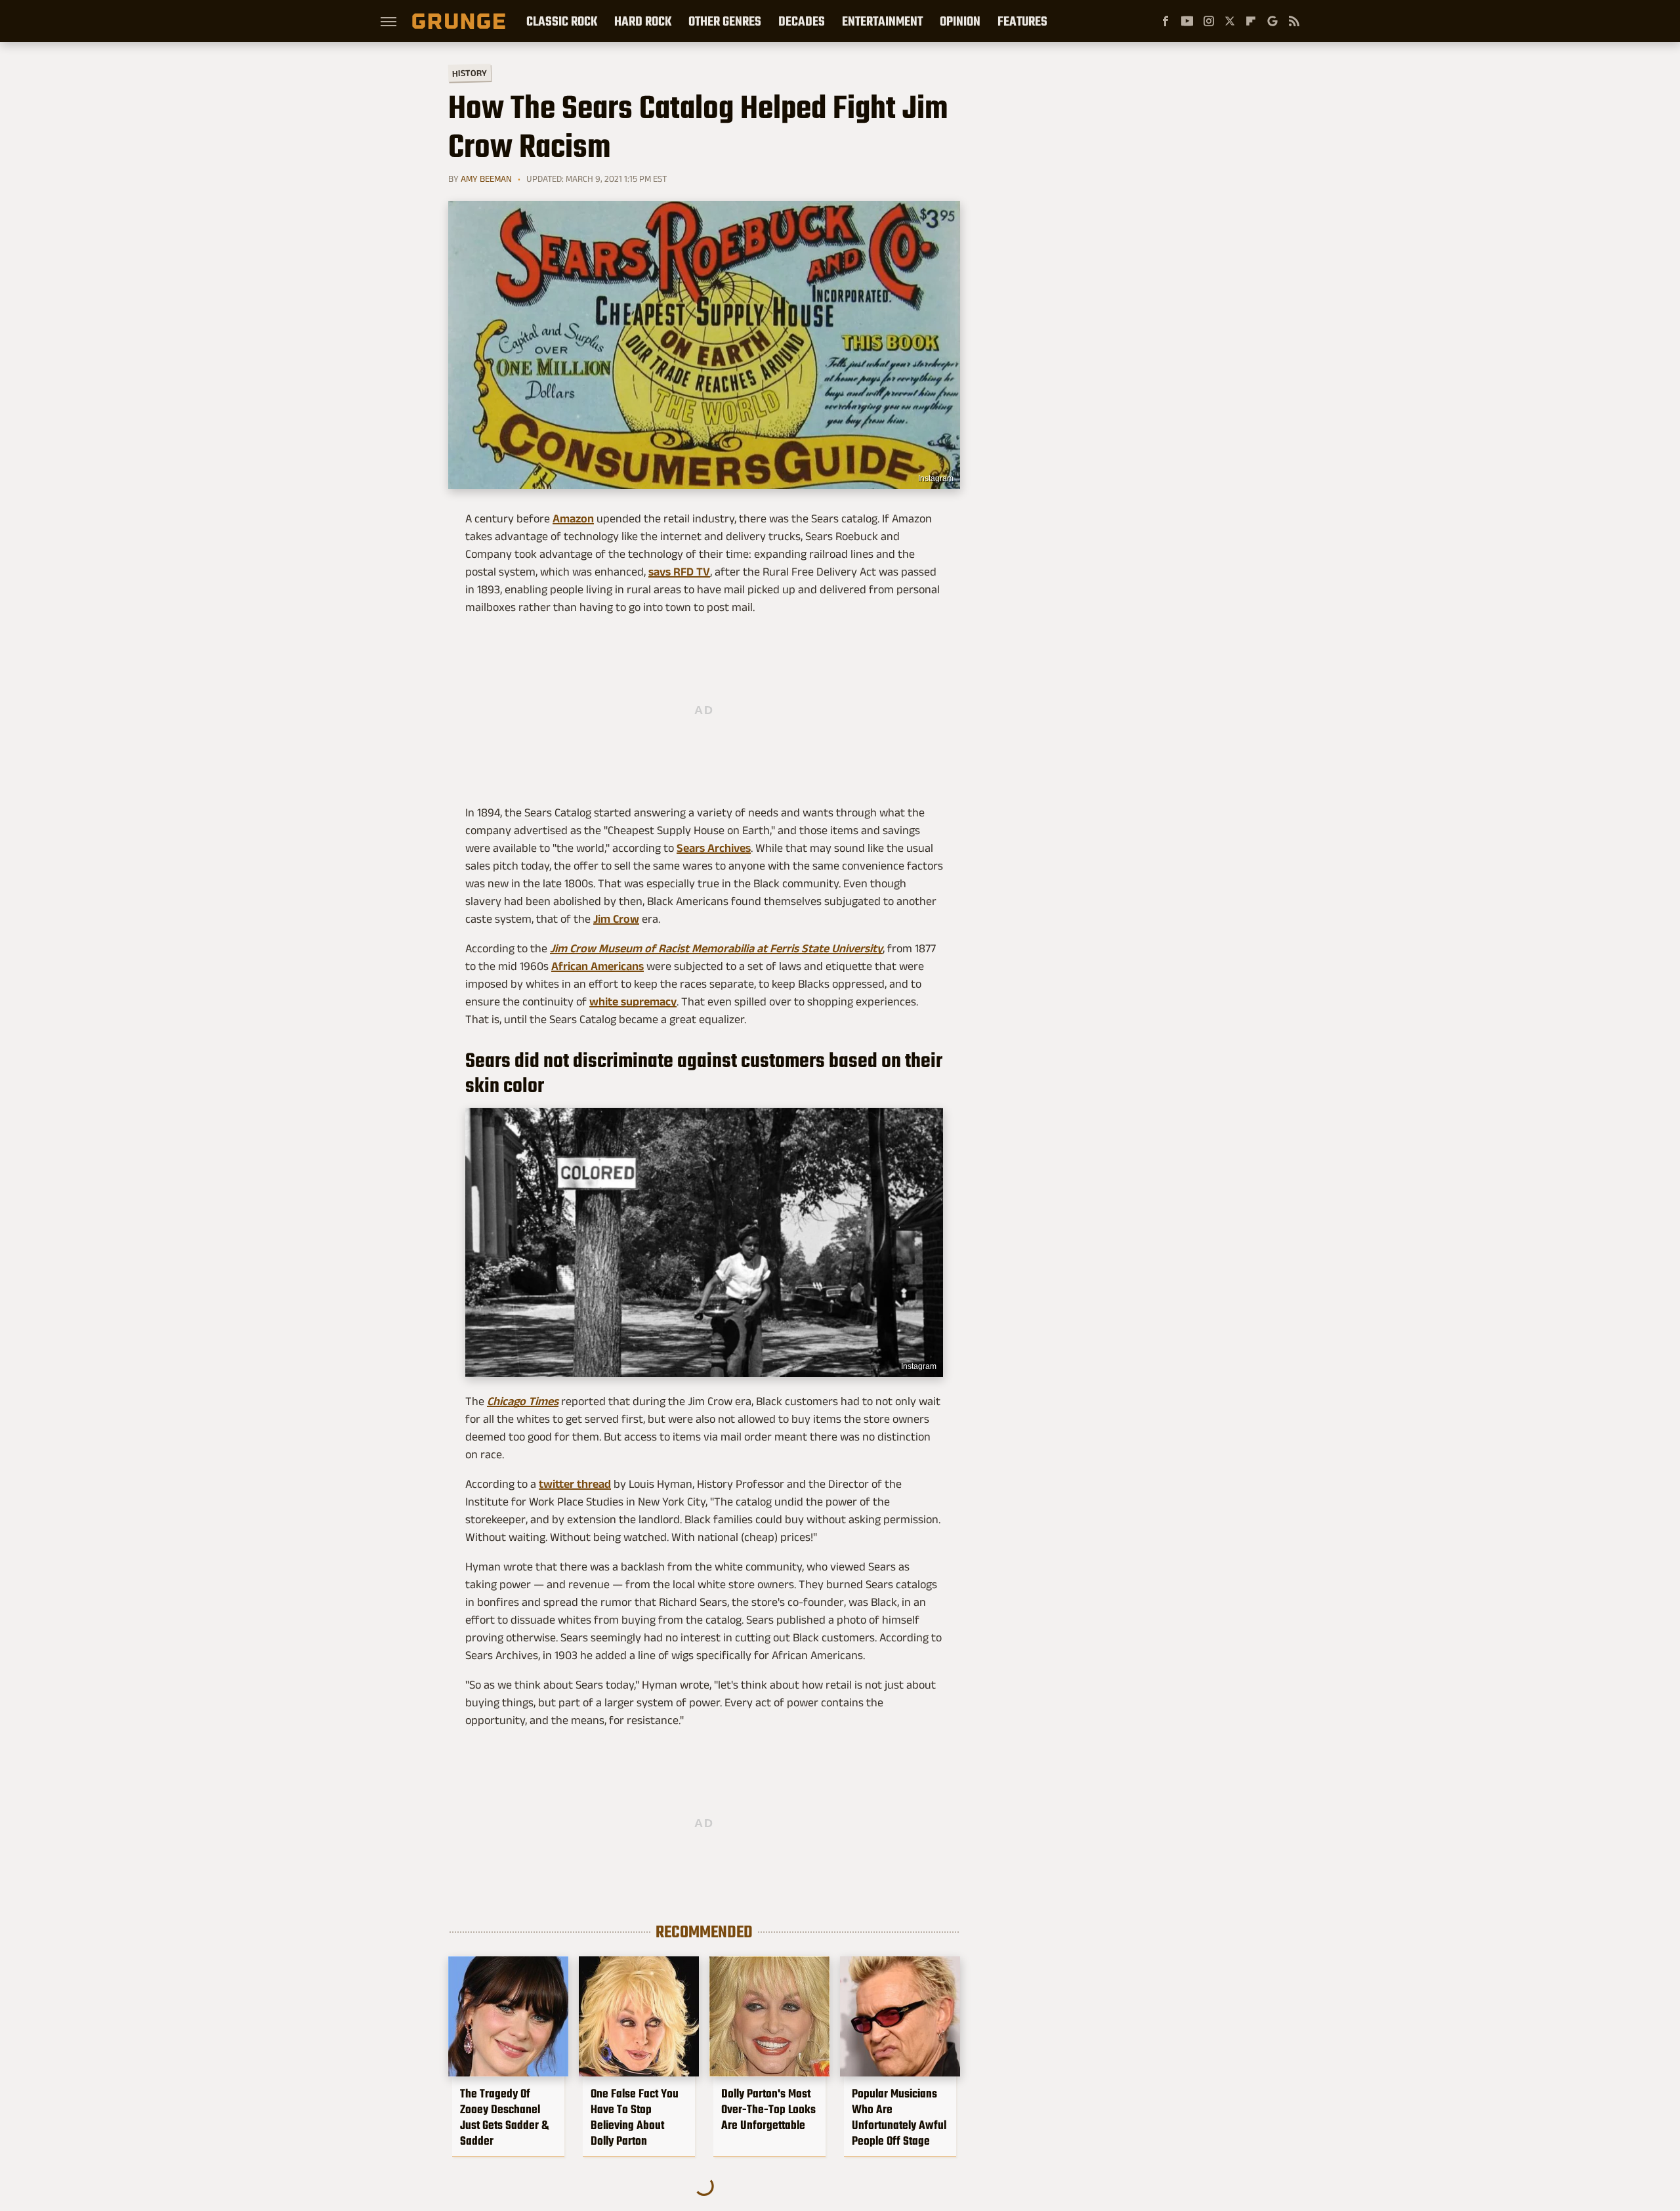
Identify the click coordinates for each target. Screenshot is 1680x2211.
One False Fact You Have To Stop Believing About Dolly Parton (635, 2117)
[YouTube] (1187, 21)
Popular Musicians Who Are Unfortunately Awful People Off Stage (899, 2117)
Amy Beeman (486, 179)
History (470, 73)
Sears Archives (714, 848)
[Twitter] (1230, 21)
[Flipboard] (1251, 21)
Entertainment (882, 21)
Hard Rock (643, 21)
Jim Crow (616, 919)
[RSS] (1294, 21)
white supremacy (633, 1001)
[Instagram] (1209, 21)
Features (1022, 21)
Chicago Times (523, 1401)
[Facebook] (1165, 21)
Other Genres (725, 21)
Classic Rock (562, 21)
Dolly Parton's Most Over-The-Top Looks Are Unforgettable (768, 2109)
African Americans (598, 966)
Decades (802, 21)
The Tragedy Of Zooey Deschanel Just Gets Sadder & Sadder (504, 2117)
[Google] (1272, 21)
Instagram (936, 478)
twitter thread (575, 1484)
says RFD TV (679, 572)
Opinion (960, 21)
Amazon (573, 518)
